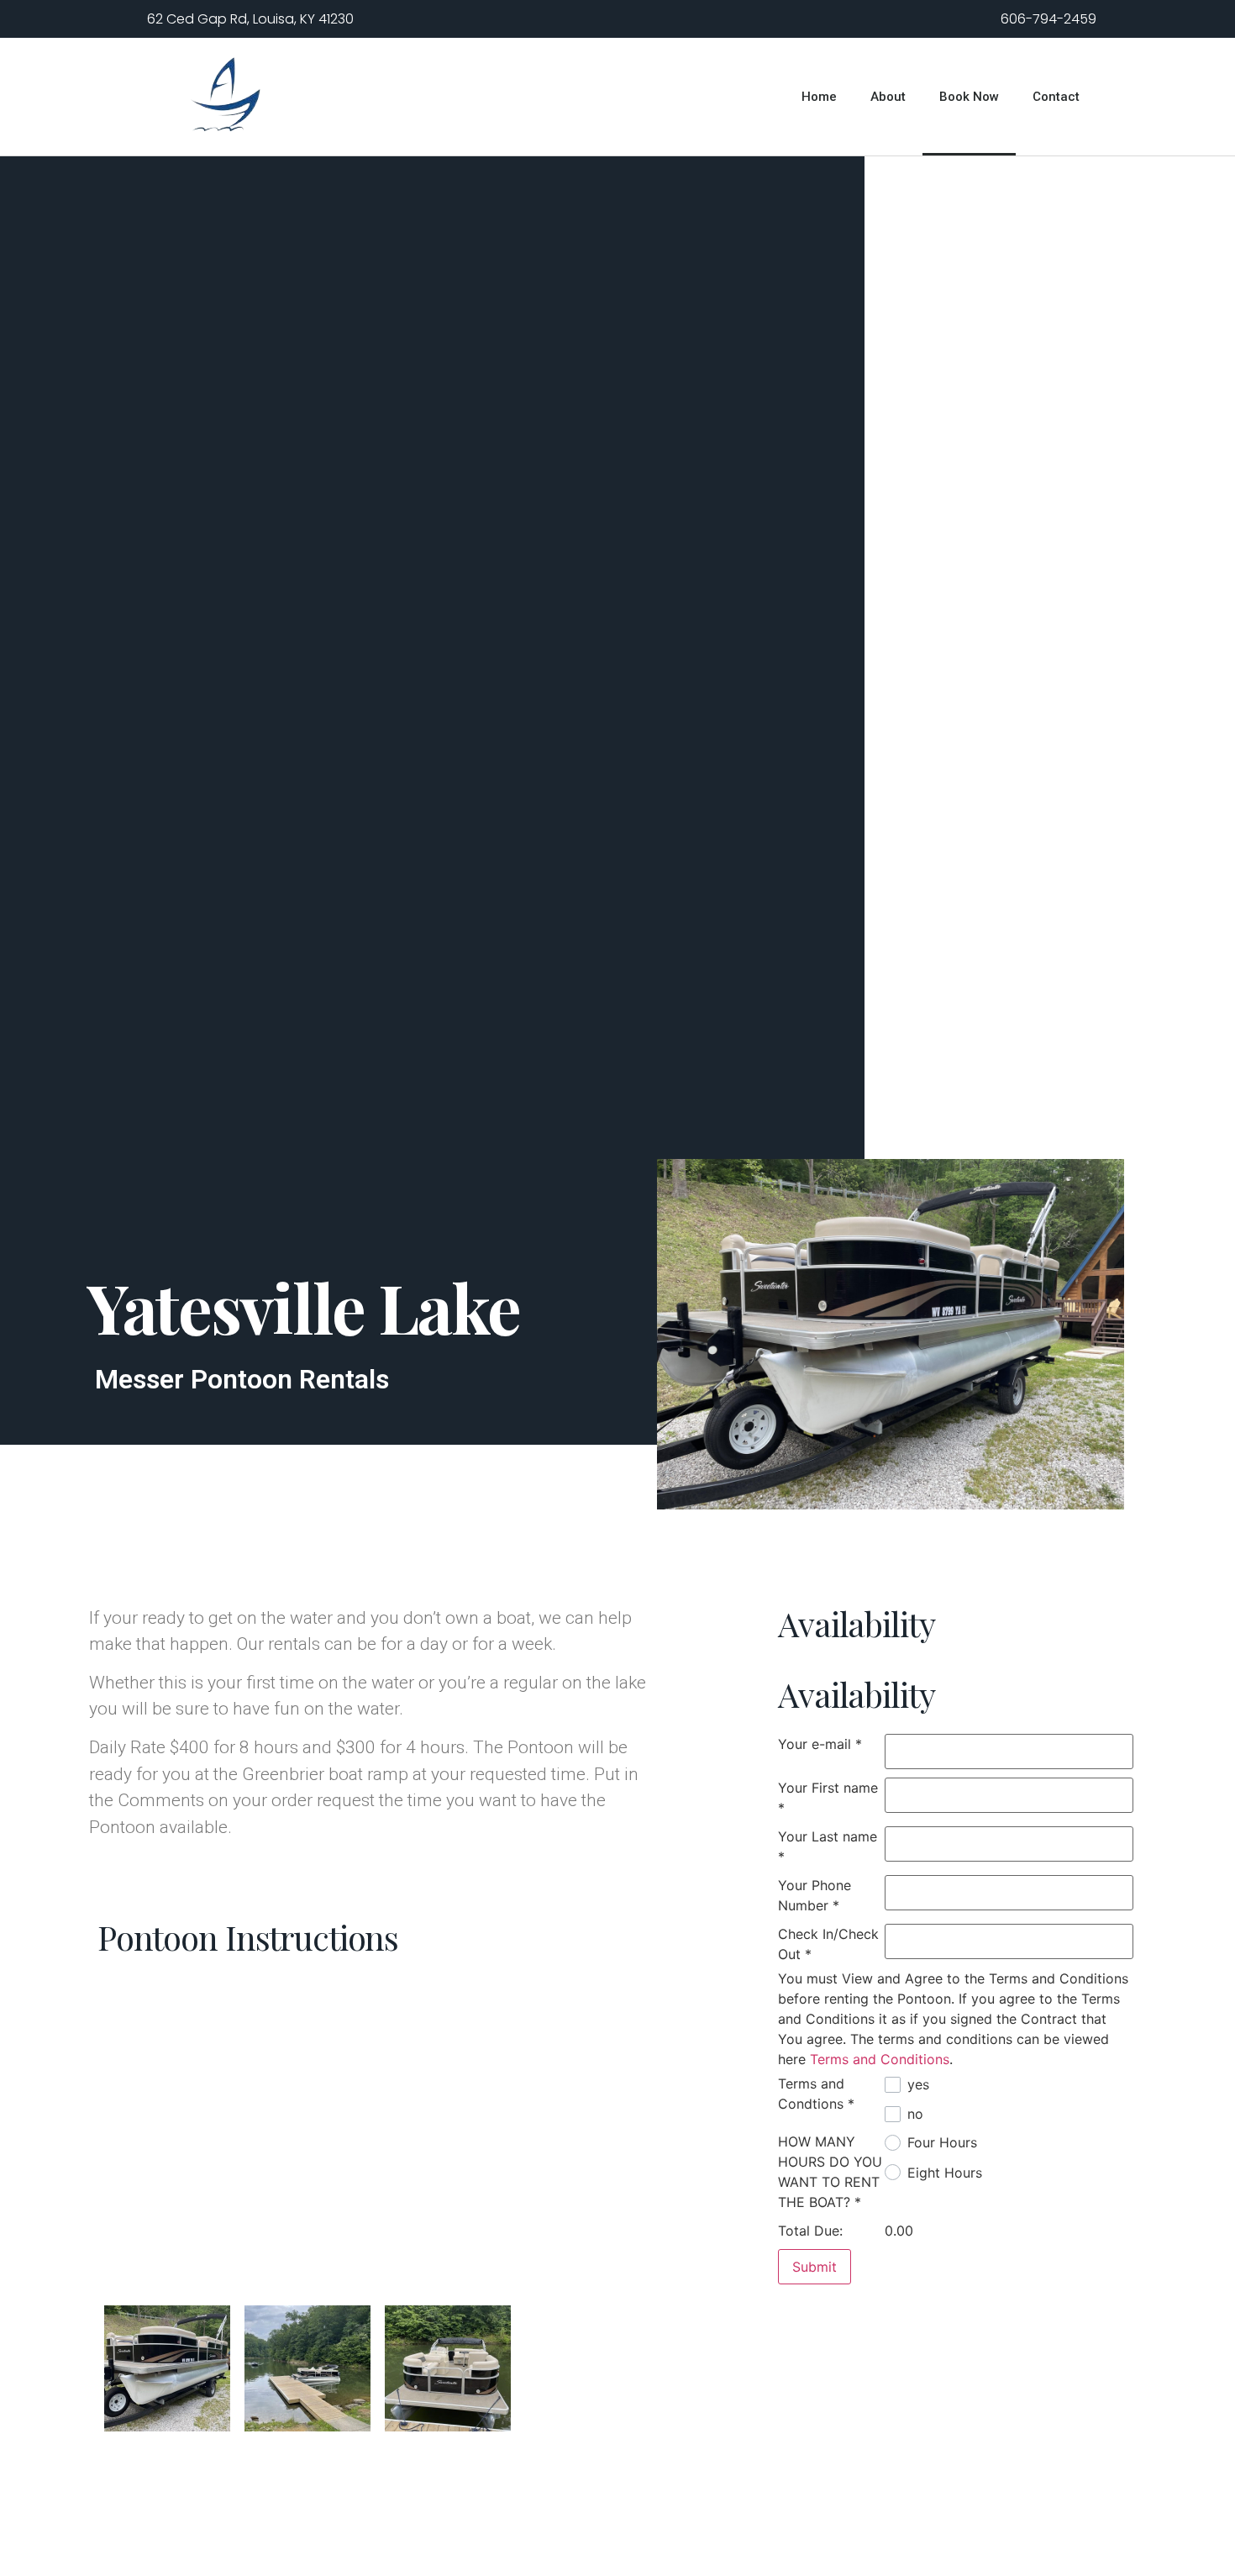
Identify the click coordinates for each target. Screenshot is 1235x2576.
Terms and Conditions (880, 2059)
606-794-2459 (1048, 19)
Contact (1056, 97)
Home (819, 97)
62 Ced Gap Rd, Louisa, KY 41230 (250, 19)
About (888, 97)
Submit (815, 2267)
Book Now (969, 97)
